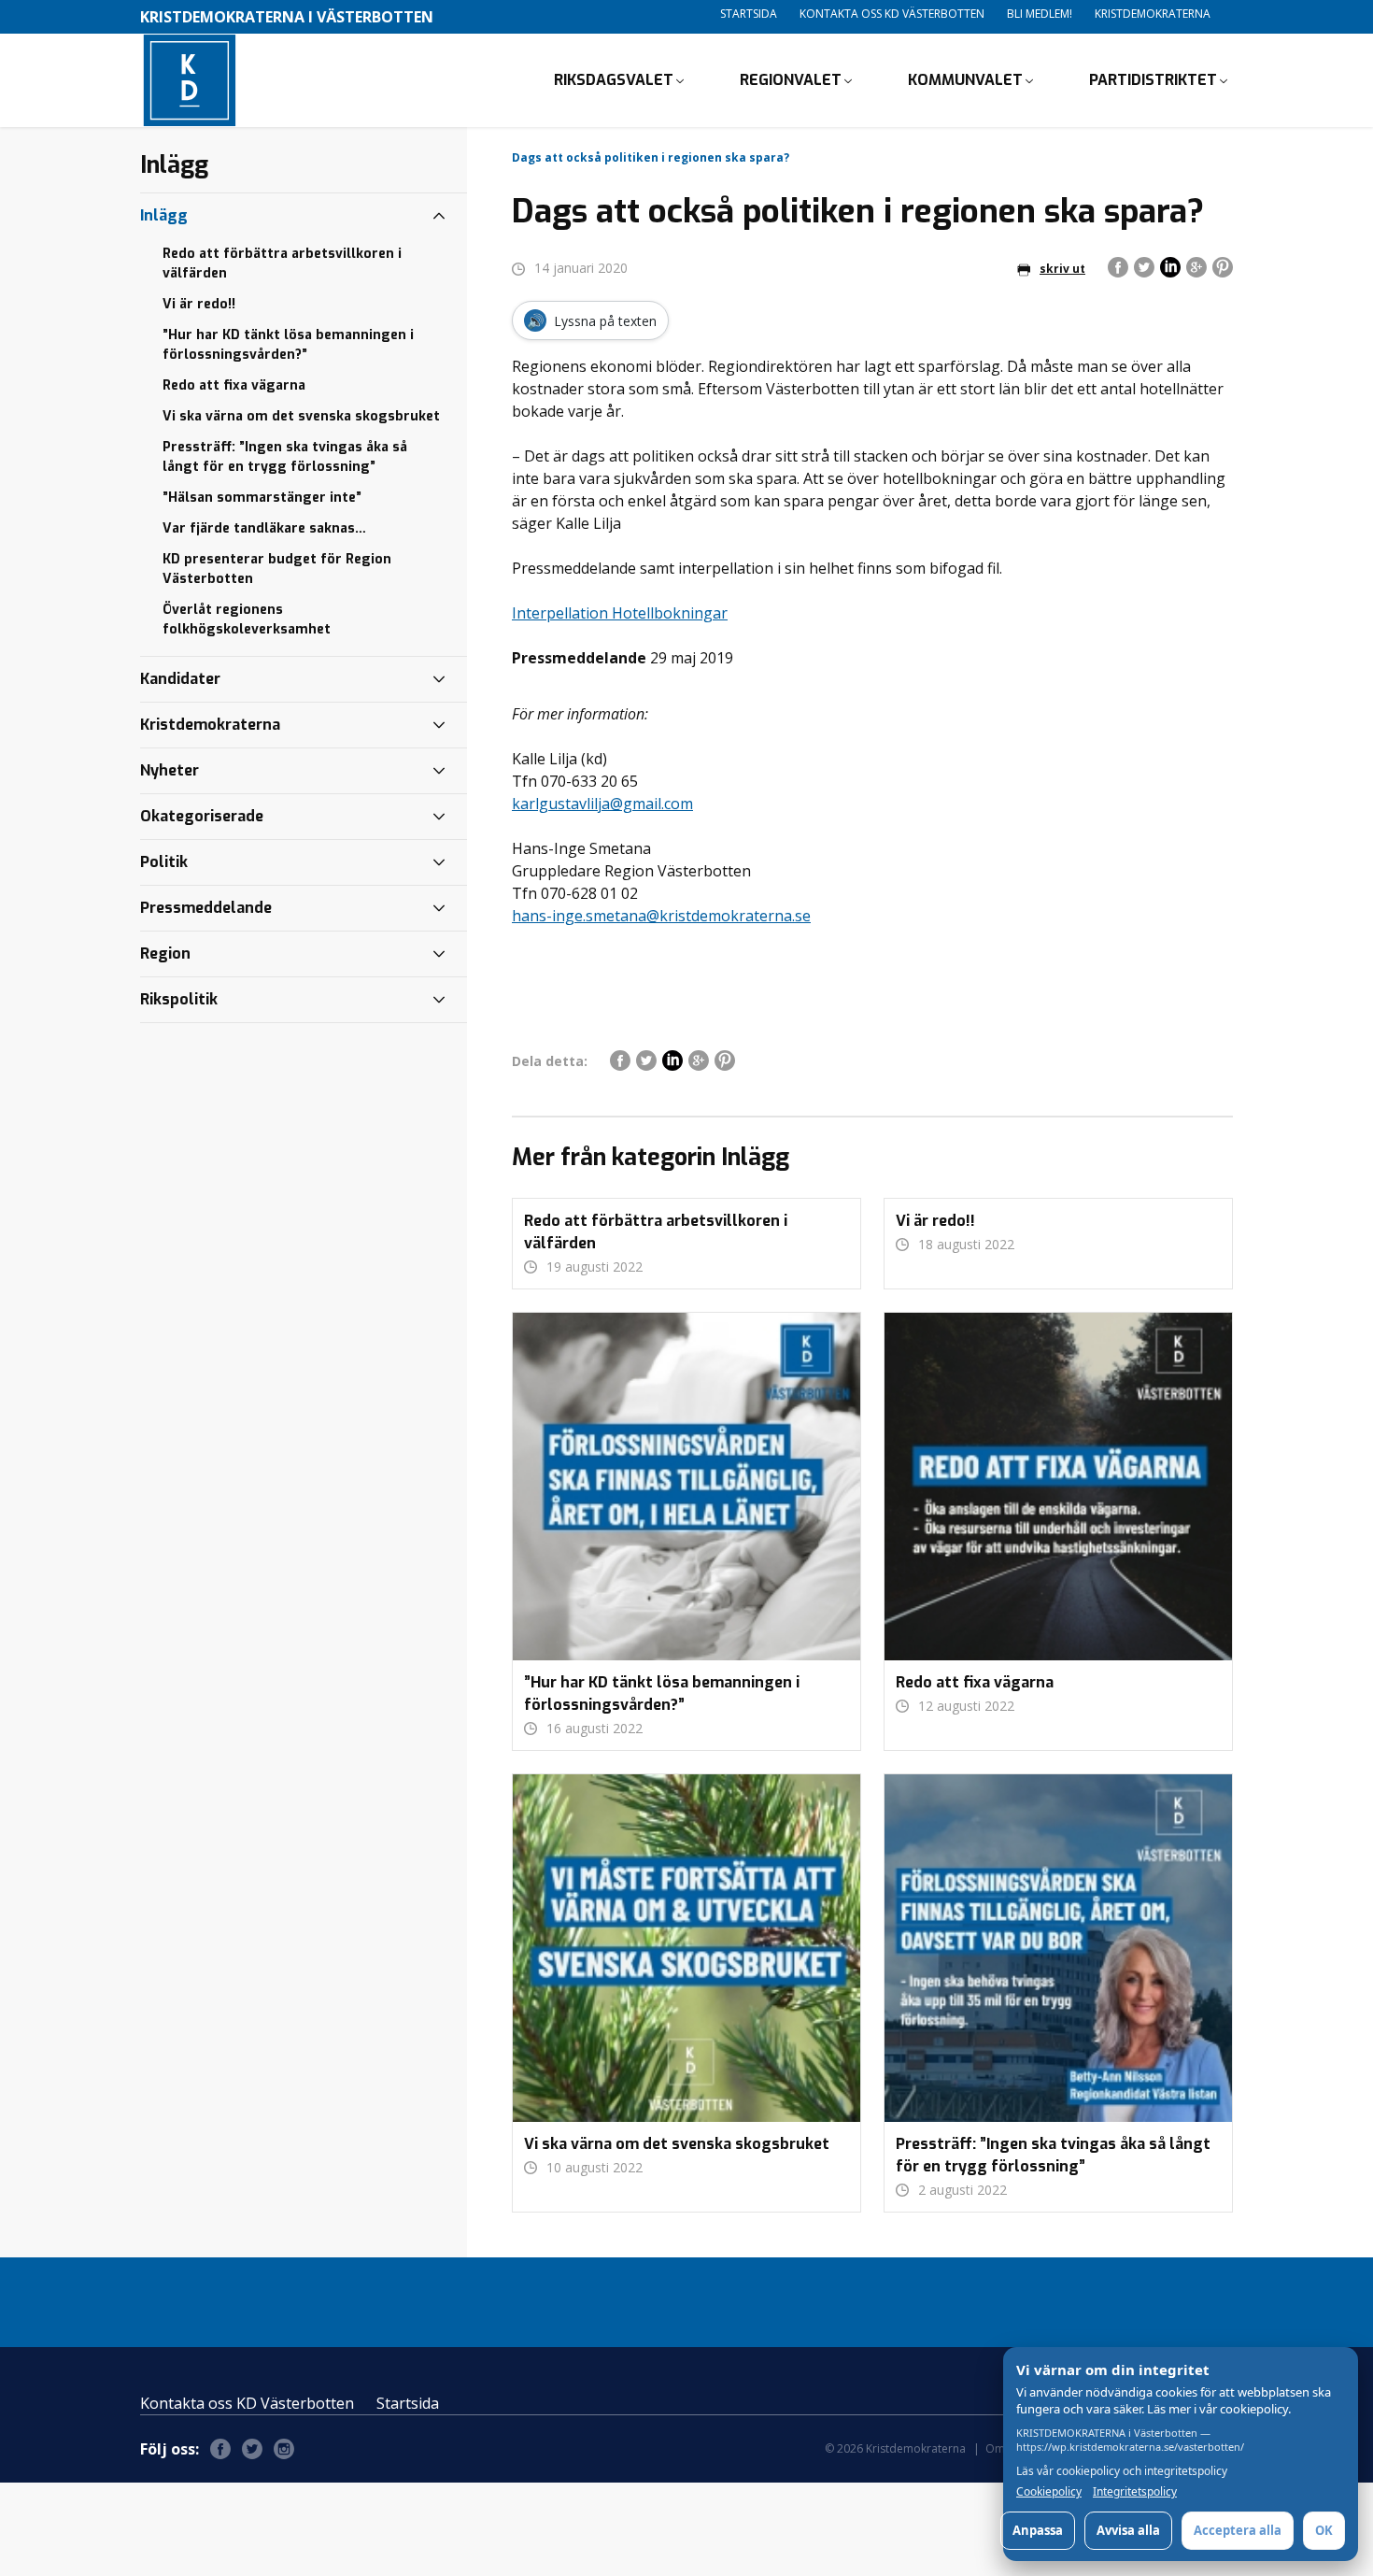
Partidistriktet (1153, 80)
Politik (164, 862)
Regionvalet (791, 80)
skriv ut (1062, 269)
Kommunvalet (965, 80)
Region (165, 954)
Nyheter (170, 770)
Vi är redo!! (199, 304)
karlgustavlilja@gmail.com (602, 804)
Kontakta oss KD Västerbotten (892, 14)
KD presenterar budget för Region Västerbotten (277, 569)
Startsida (749, 14)
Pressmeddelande (206, 908)
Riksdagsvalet (614, 80)
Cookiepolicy (1049, 2492)
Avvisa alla (1128, 2530)
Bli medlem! (1040, 14)
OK (1324, 2530)
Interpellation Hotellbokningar (620, 613)
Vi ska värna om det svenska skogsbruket (301, 416)
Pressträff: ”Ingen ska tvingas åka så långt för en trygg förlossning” (285, 457)
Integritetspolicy (1135, 2492)
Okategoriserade (202, 816)
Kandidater (180, 679)
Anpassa (1038, 2530)
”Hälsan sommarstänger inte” (262, 498)
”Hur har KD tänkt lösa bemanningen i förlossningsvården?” (288, 345)
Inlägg (164, 215)
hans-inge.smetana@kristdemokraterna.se (661, 916)
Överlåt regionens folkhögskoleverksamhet (247, 619)
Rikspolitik (179, 999)
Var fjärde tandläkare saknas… (264, 528)
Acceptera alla (1238, 2530)
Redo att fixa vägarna (234, 385)
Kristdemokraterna (1153, 14)
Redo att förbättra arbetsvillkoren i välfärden (282, 263)
